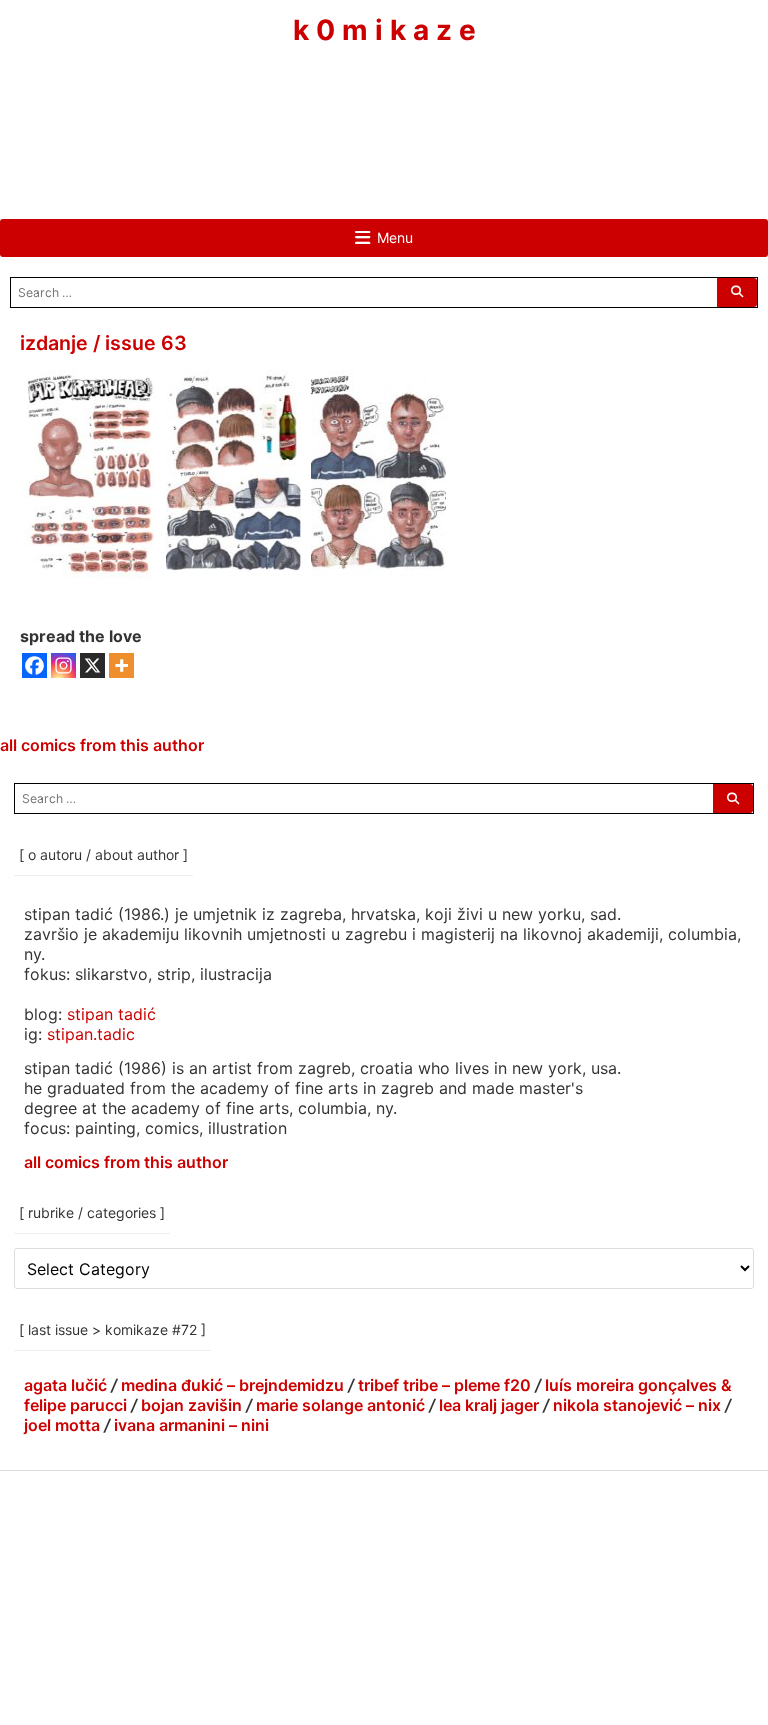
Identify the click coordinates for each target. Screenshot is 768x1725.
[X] (92, 665)
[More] (121, 665)
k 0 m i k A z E (384, 30)
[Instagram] (384, 107)
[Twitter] (444, 107)
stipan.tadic (91, 1034)
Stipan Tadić (111, 1014)
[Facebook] (324, 107)
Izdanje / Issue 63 (103, 343)
